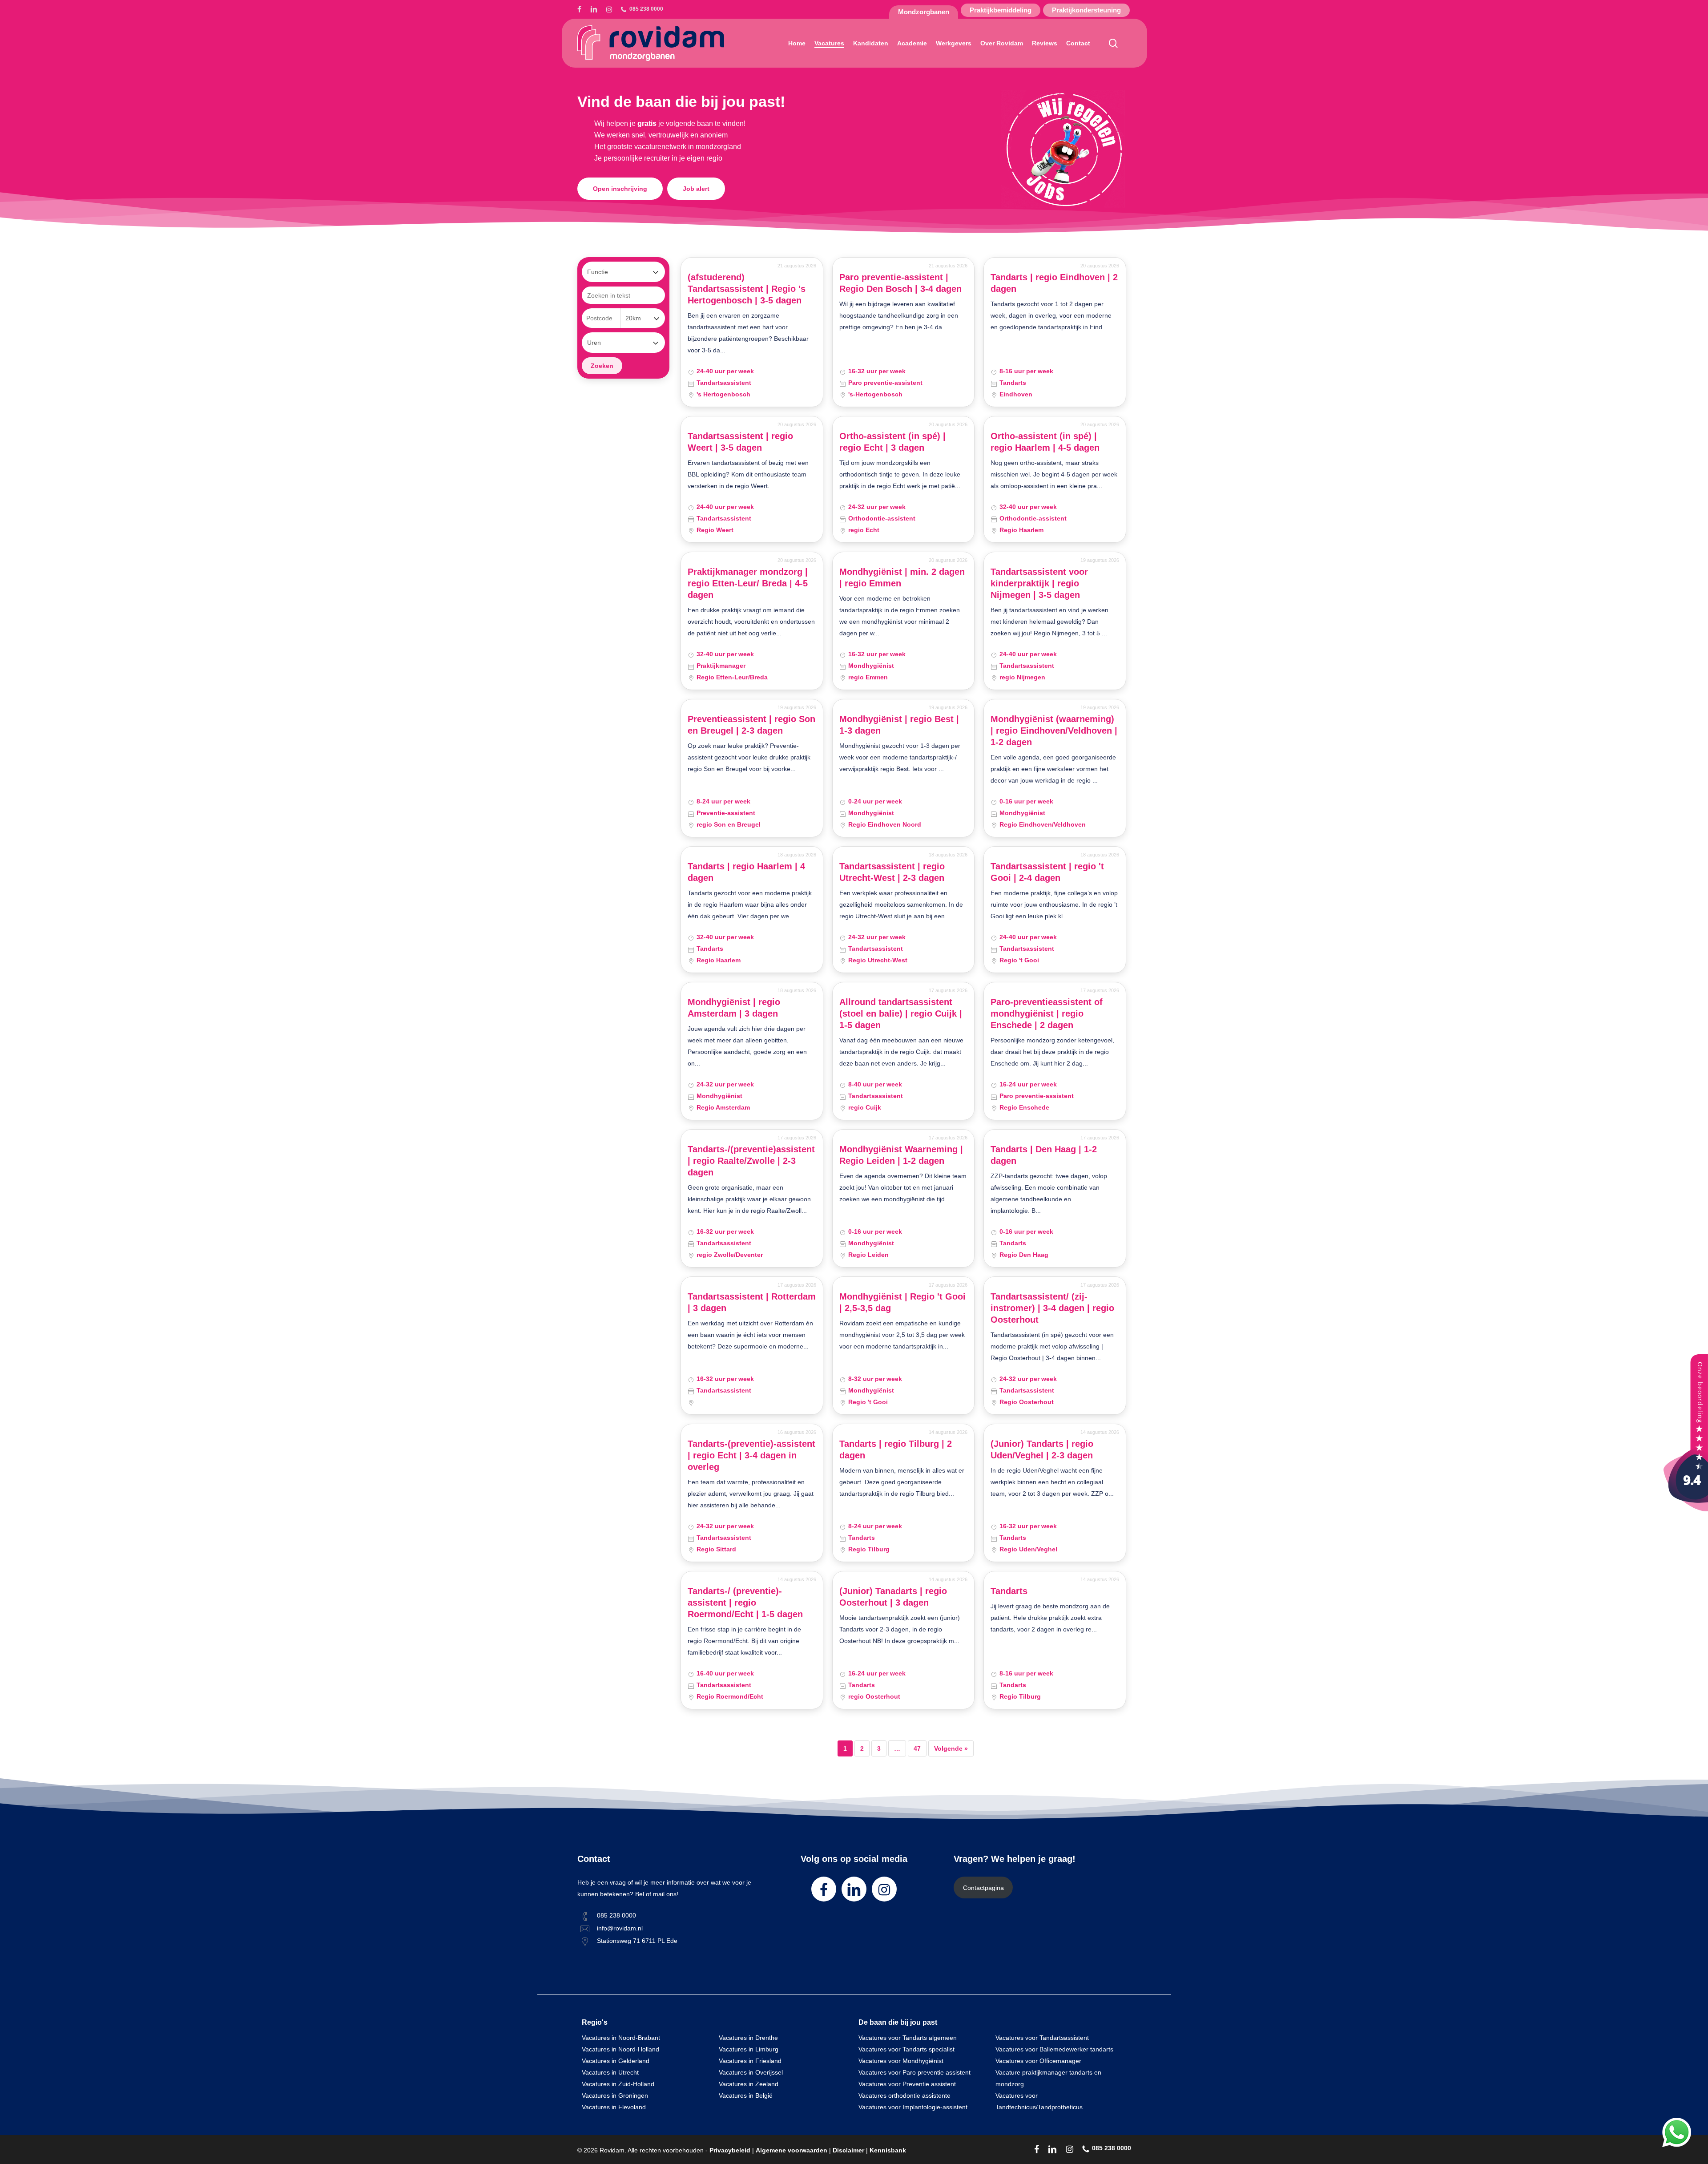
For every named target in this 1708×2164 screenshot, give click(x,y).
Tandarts (1009, 1591)
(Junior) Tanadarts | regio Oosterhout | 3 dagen (893, 1597)
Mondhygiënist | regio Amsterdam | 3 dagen (734, 1008)
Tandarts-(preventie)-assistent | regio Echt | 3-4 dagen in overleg (751, 1455)
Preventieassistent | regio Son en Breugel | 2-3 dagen (751, 725)
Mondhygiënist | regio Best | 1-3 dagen (899, 725)
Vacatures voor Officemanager (1038, 2061)
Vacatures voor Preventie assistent (907, 2084)
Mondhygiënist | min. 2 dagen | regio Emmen (902, 577)
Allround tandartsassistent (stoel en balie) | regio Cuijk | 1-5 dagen (901, 1013)
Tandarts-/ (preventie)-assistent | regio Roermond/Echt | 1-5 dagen (745, 1603)
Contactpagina (983, 1888)
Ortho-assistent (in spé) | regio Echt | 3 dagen (892, 442)
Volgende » (951, 1748)
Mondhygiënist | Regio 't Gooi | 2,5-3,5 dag (902, 1302)
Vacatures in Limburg (749, 2049)
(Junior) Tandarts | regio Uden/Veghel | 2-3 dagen (1042, 1449)
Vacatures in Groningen (615, 2095)
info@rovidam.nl (620, 1928)
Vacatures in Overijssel (751, 2072)
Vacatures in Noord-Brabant (621, 2038)
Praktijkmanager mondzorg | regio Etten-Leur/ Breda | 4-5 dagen (748, 583)
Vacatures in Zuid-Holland (618, 2084)
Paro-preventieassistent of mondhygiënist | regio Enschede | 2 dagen (1047, 1013)
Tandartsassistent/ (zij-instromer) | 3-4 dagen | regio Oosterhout (1052, 1308)
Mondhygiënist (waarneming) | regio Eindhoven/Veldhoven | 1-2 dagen (1054, 731)
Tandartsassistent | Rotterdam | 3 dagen (752, 1302)
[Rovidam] (1686, 1509)
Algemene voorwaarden (792, 2150)
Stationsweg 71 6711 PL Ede (637, 1941)
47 (917, 1748)
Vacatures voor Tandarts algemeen (908, 2038)
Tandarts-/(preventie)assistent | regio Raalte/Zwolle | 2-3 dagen (751, 1161)
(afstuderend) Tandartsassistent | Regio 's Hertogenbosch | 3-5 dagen (747, 289)
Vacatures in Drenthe (748, 2038)
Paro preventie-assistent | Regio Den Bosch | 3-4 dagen (900, 283)
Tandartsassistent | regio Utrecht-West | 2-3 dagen (892, 872)
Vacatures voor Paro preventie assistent (914, 2072)
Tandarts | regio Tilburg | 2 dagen (896, 1449)
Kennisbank (888, 2150)
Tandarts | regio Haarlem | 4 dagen (746, 872)
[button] (620, 189)
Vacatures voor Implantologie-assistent (913, 2107)
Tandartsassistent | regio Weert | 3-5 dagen (740, 442)
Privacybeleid (730, 2150)
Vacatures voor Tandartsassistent (1042, 2038)
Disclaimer (848, 2150)
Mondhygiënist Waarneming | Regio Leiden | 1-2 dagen (901, 1155)
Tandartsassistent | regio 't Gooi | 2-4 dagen (1047, 872)
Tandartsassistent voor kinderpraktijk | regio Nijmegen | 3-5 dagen (1039, 583)
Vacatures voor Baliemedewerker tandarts (1054, 2049)
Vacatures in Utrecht (610, 2072)
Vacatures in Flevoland (614, 2107)
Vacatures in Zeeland (749, 2084)
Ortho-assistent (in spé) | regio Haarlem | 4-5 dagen (1045, 442)
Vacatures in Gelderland (616, 2061)
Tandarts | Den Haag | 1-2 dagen (1044, 1155)
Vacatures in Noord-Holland (620, 2049)
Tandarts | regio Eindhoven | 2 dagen (1054, 283)
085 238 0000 (616, 1915)
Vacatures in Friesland (750, 2061)
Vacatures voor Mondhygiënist (901, 2061)
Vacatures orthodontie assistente (904, 2095)
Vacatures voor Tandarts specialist (906, 2049)
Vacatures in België (746, 2095)
